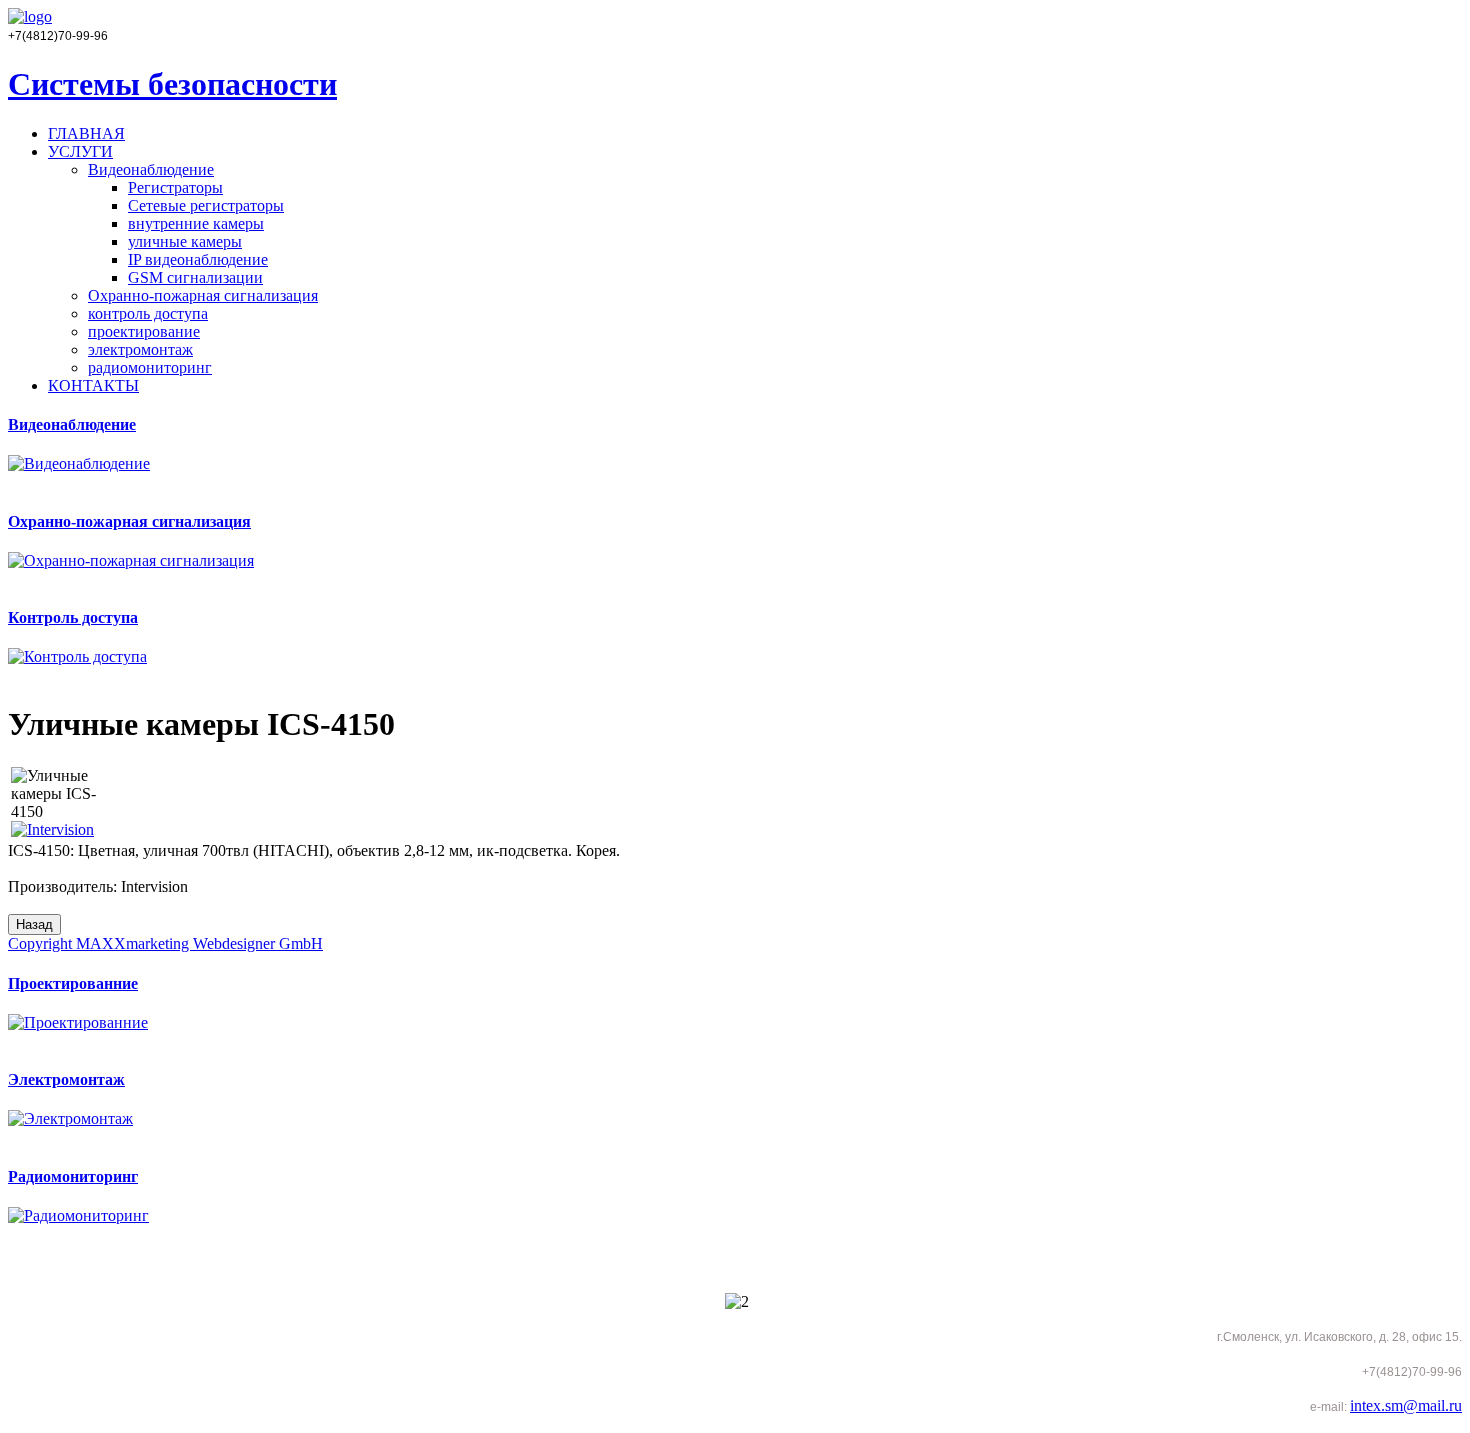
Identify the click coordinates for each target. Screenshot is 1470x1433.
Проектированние (73, 983)
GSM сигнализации (195, 277)
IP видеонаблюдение (198, 259)
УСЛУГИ (80, 151)
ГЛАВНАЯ (86, 133)
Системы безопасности (172, 84)
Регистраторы (175, 187)
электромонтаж (140, 349)
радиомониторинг (150, 367)
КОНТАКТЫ (93, 385)
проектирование (144, 331)
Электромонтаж (66, 1079)
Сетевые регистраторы (206, 205)
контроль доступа (148, 313)
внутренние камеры (196, 223)
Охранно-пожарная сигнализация (203, 295)
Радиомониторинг (73, 1176)
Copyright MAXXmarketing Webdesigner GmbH (165, 943)
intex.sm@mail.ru (1406, 1405)
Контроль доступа (73, 617)
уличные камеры (185, 241)
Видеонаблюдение (151, 169)
